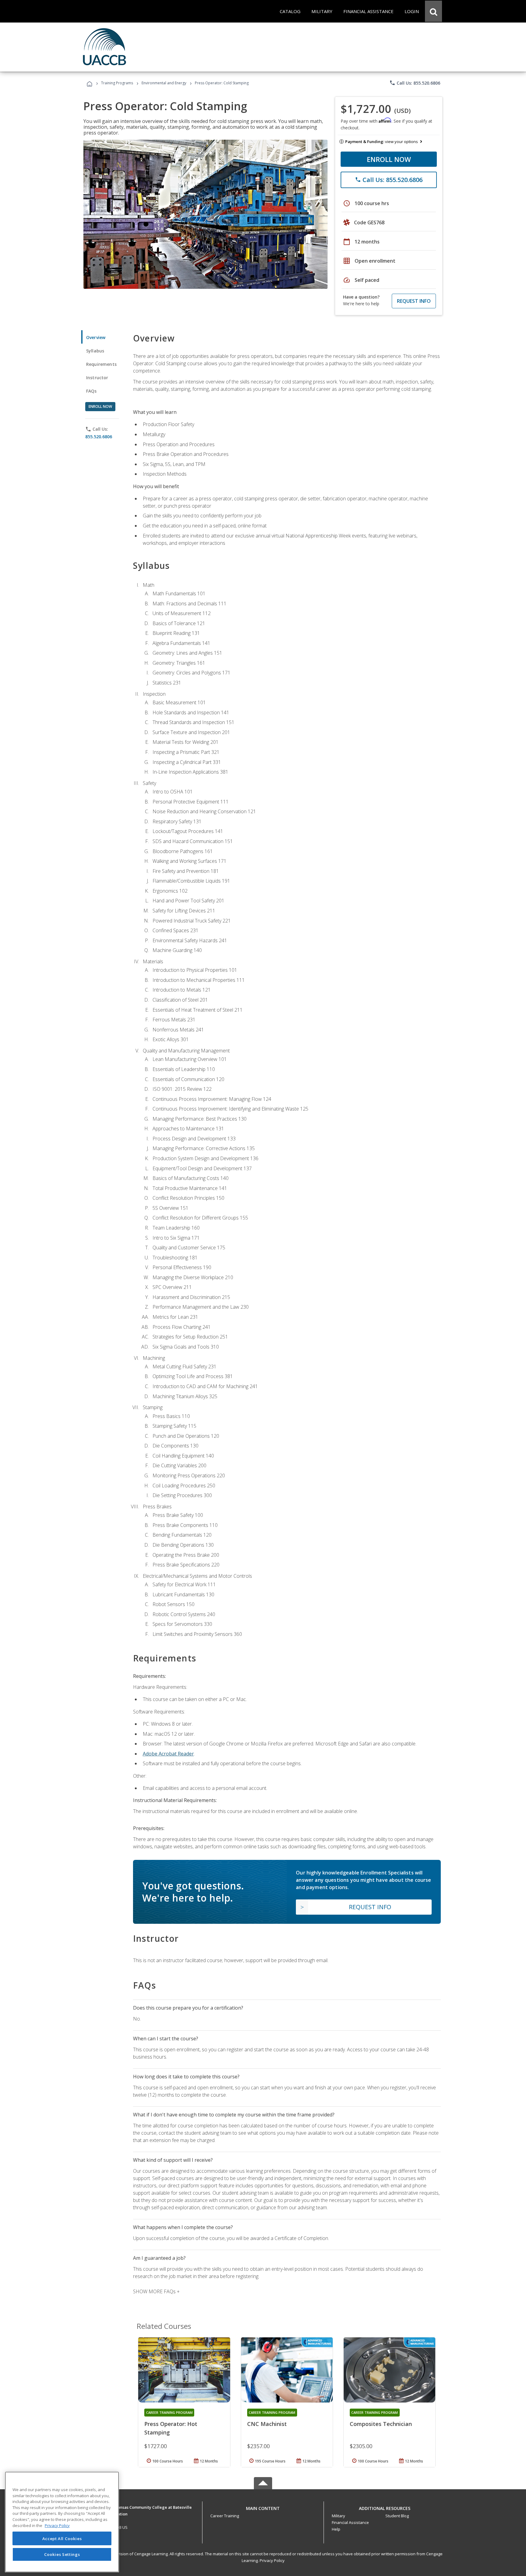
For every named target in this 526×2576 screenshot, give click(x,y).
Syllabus (95, 351)
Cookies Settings (62, 2554)
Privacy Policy (272, 2560)
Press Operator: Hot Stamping (171, 2428)
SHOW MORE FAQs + (156, 2291)
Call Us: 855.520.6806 (415, 83)
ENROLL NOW (389, 159)
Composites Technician (381, 2424)
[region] (62, 2522)
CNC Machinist (267, 2424)
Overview (96, 337)
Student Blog (397, 2516)
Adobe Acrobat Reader (168, 1754)
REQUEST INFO (414, 301)
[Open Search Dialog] (433, 11)
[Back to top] (263, 2507)
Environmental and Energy (164, 83)
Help (336, 2529)
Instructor (97, 378)
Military (338, 2516)
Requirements (101, 364)
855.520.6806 (99, 437)
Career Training (225, 2516)
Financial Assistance (350, 2522)
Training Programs (117, 83)
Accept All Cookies (62, 2539)
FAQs (91, 391)
